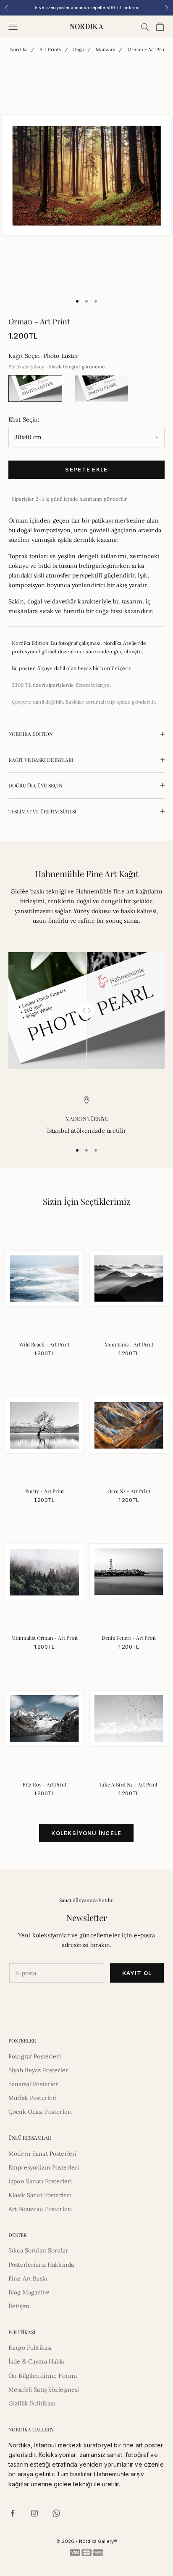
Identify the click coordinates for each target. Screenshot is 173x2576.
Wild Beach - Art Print (44, 1344)
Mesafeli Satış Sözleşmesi (44, 2390)
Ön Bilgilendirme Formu (43, 2376)
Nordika (19, 49)
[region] (86, 1116)
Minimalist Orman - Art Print (45, 1638)
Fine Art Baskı (28, 2278)
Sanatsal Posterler (33, 2084)
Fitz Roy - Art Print (45, 1784)
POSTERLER (22, 2040)
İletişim (19, 2306)
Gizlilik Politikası (32, 2403)
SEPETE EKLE (86, 469)
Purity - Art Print (45, 1491)
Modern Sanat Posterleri (42, 2154)
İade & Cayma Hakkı (37, 2361)
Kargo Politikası (30, 2348)
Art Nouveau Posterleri (40, 2209)
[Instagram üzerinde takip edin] (34, 2513)
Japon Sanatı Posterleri (40, 2181)
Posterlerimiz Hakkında (41, 2265)
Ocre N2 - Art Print (129, 1491)
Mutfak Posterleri (33, 2098)
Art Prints (50, 49)
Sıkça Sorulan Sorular (38, 2250)
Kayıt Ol (137, 1973)
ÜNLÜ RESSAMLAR (30, 2138)
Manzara (106, 49)
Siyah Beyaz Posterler (38, 2070)
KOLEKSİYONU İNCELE (86, 1833)
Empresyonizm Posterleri (44, 2167)
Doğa (79, 49)
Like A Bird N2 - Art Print (129, 1784)
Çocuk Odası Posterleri (40, 2112)
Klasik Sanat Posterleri (40, 2195)
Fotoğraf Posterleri (35, 2056)
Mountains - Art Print (129, 1344)
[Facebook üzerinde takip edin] (13, 2513)
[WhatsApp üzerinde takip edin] (56, 2513)
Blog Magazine (29, 2292)
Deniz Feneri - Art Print (129, 1638)
